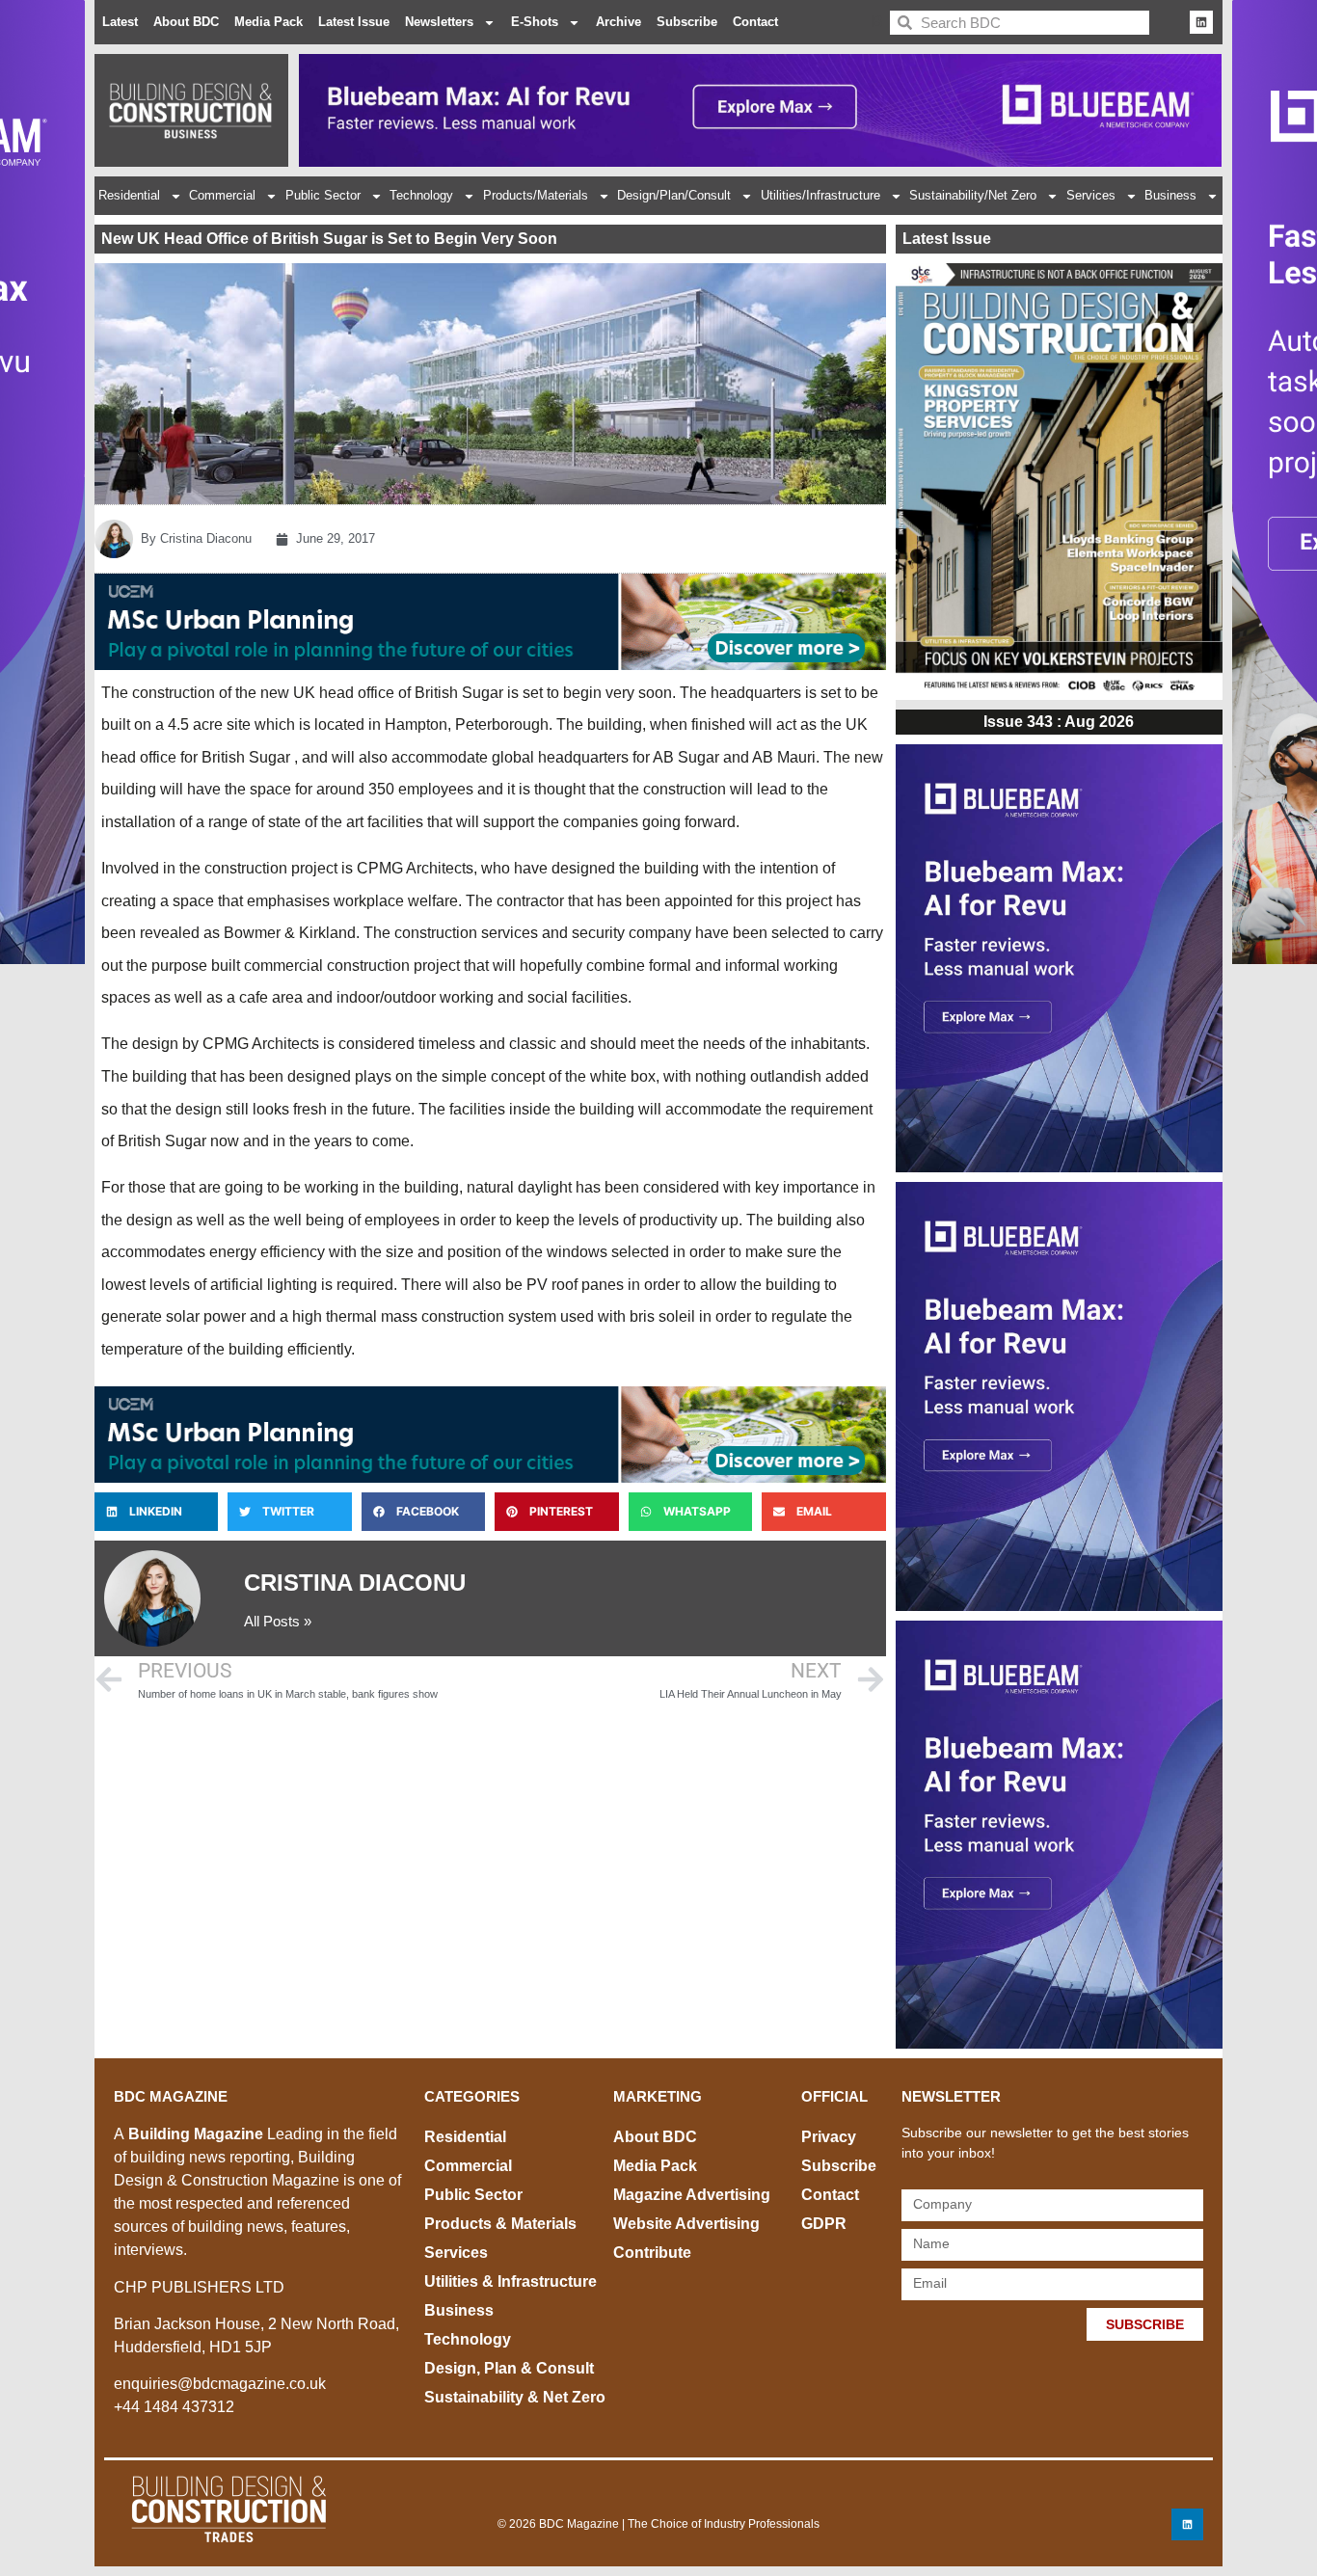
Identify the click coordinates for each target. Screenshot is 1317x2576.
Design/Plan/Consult (674, 195)
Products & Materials (500, 2224)
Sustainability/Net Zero (973, 195)
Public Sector (323, 195)
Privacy (829, 2137)
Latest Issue (354, 22)
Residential (129, 195)
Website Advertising (686, 2224)
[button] (156, 1512)
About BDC (186, 22)
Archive (618, 22)
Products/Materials (536, 195)
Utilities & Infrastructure (511, 2281)
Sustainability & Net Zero (515, 2397)
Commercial (222, 195)
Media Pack (269, 22)
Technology (421, 195)
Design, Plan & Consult (509, 2368)
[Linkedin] (1201, 22)
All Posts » (278, 1621)
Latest (120, 22)
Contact (755, 22)
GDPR (824, 2224)
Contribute (652, 2253)
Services (1091, 195)
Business (1170, 195)
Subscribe (687, 22)
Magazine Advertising (692, 2195)
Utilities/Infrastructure (820, 195)
